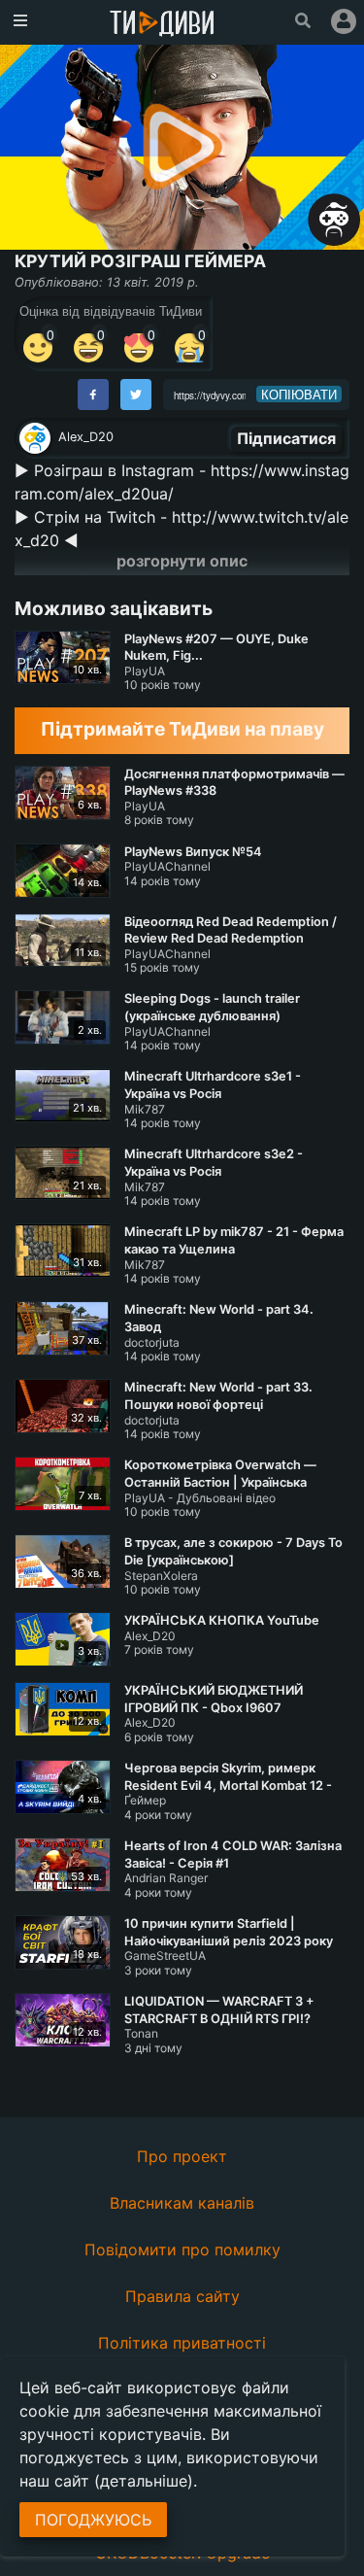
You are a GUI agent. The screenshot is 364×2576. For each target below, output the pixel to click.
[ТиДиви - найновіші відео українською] (162, 25)
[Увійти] (344, 21)
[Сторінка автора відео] (35, 438)
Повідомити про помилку (182, 2250)
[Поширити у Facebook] (93, 395)
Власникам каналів (182, 2203)
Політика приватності (182, 2343)
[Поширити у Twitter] (136, 395)
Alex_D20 (86, 437)
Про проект (182, 2156)
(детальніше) (144, 2481)
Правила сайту (182, 2296)
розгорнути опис (182, 561)
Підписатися (286, 438)
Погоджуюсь (93, 2520)
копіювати (299, 395)
